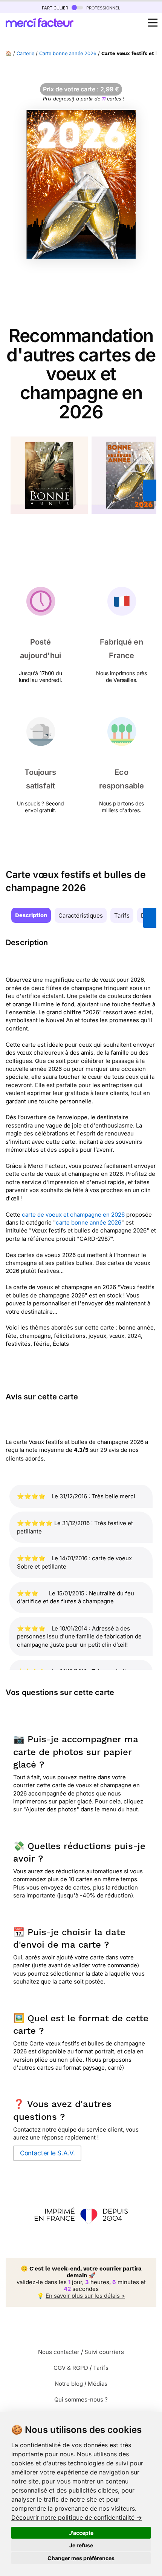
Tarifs (122, 915)
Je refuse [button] (81, 2545)
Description (31, 915)
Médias (98, 2384)
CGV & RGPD (71, 2368)
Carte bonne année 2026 (68, 53)
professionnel (102, 7)
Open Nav (153, 23)
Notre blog (69, 2384)
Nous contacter (59, 2352)
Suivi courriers (104, 2352)
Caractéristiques (81, 915)
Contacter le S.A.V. (47, 2153)
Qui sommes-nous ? (81, 2399)
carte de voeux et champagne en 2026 (73, 1215)
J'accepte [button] (81, 2533)
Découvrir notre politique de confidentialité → (77, 2517)
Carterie (25, 53)
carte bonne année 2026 (89, 1222)
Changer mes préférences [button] (81, 2558)
